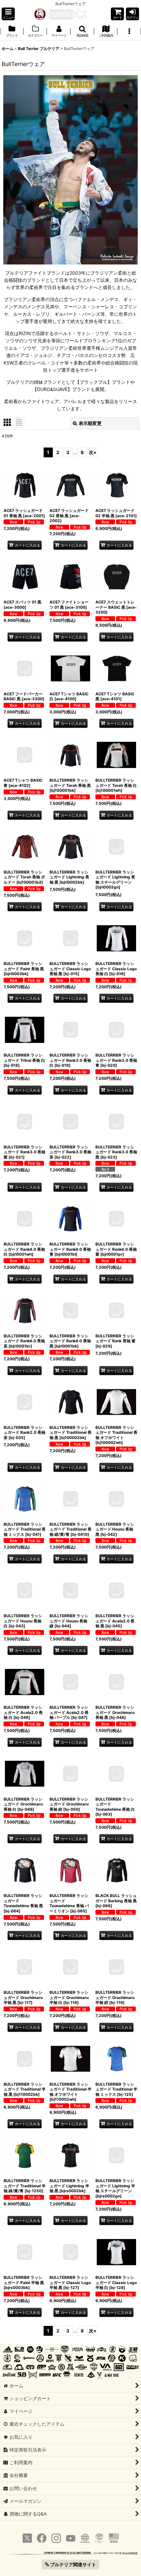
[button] (8, 14)
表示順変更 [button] (90, 423)
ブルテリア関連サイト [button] (73, 2564)
